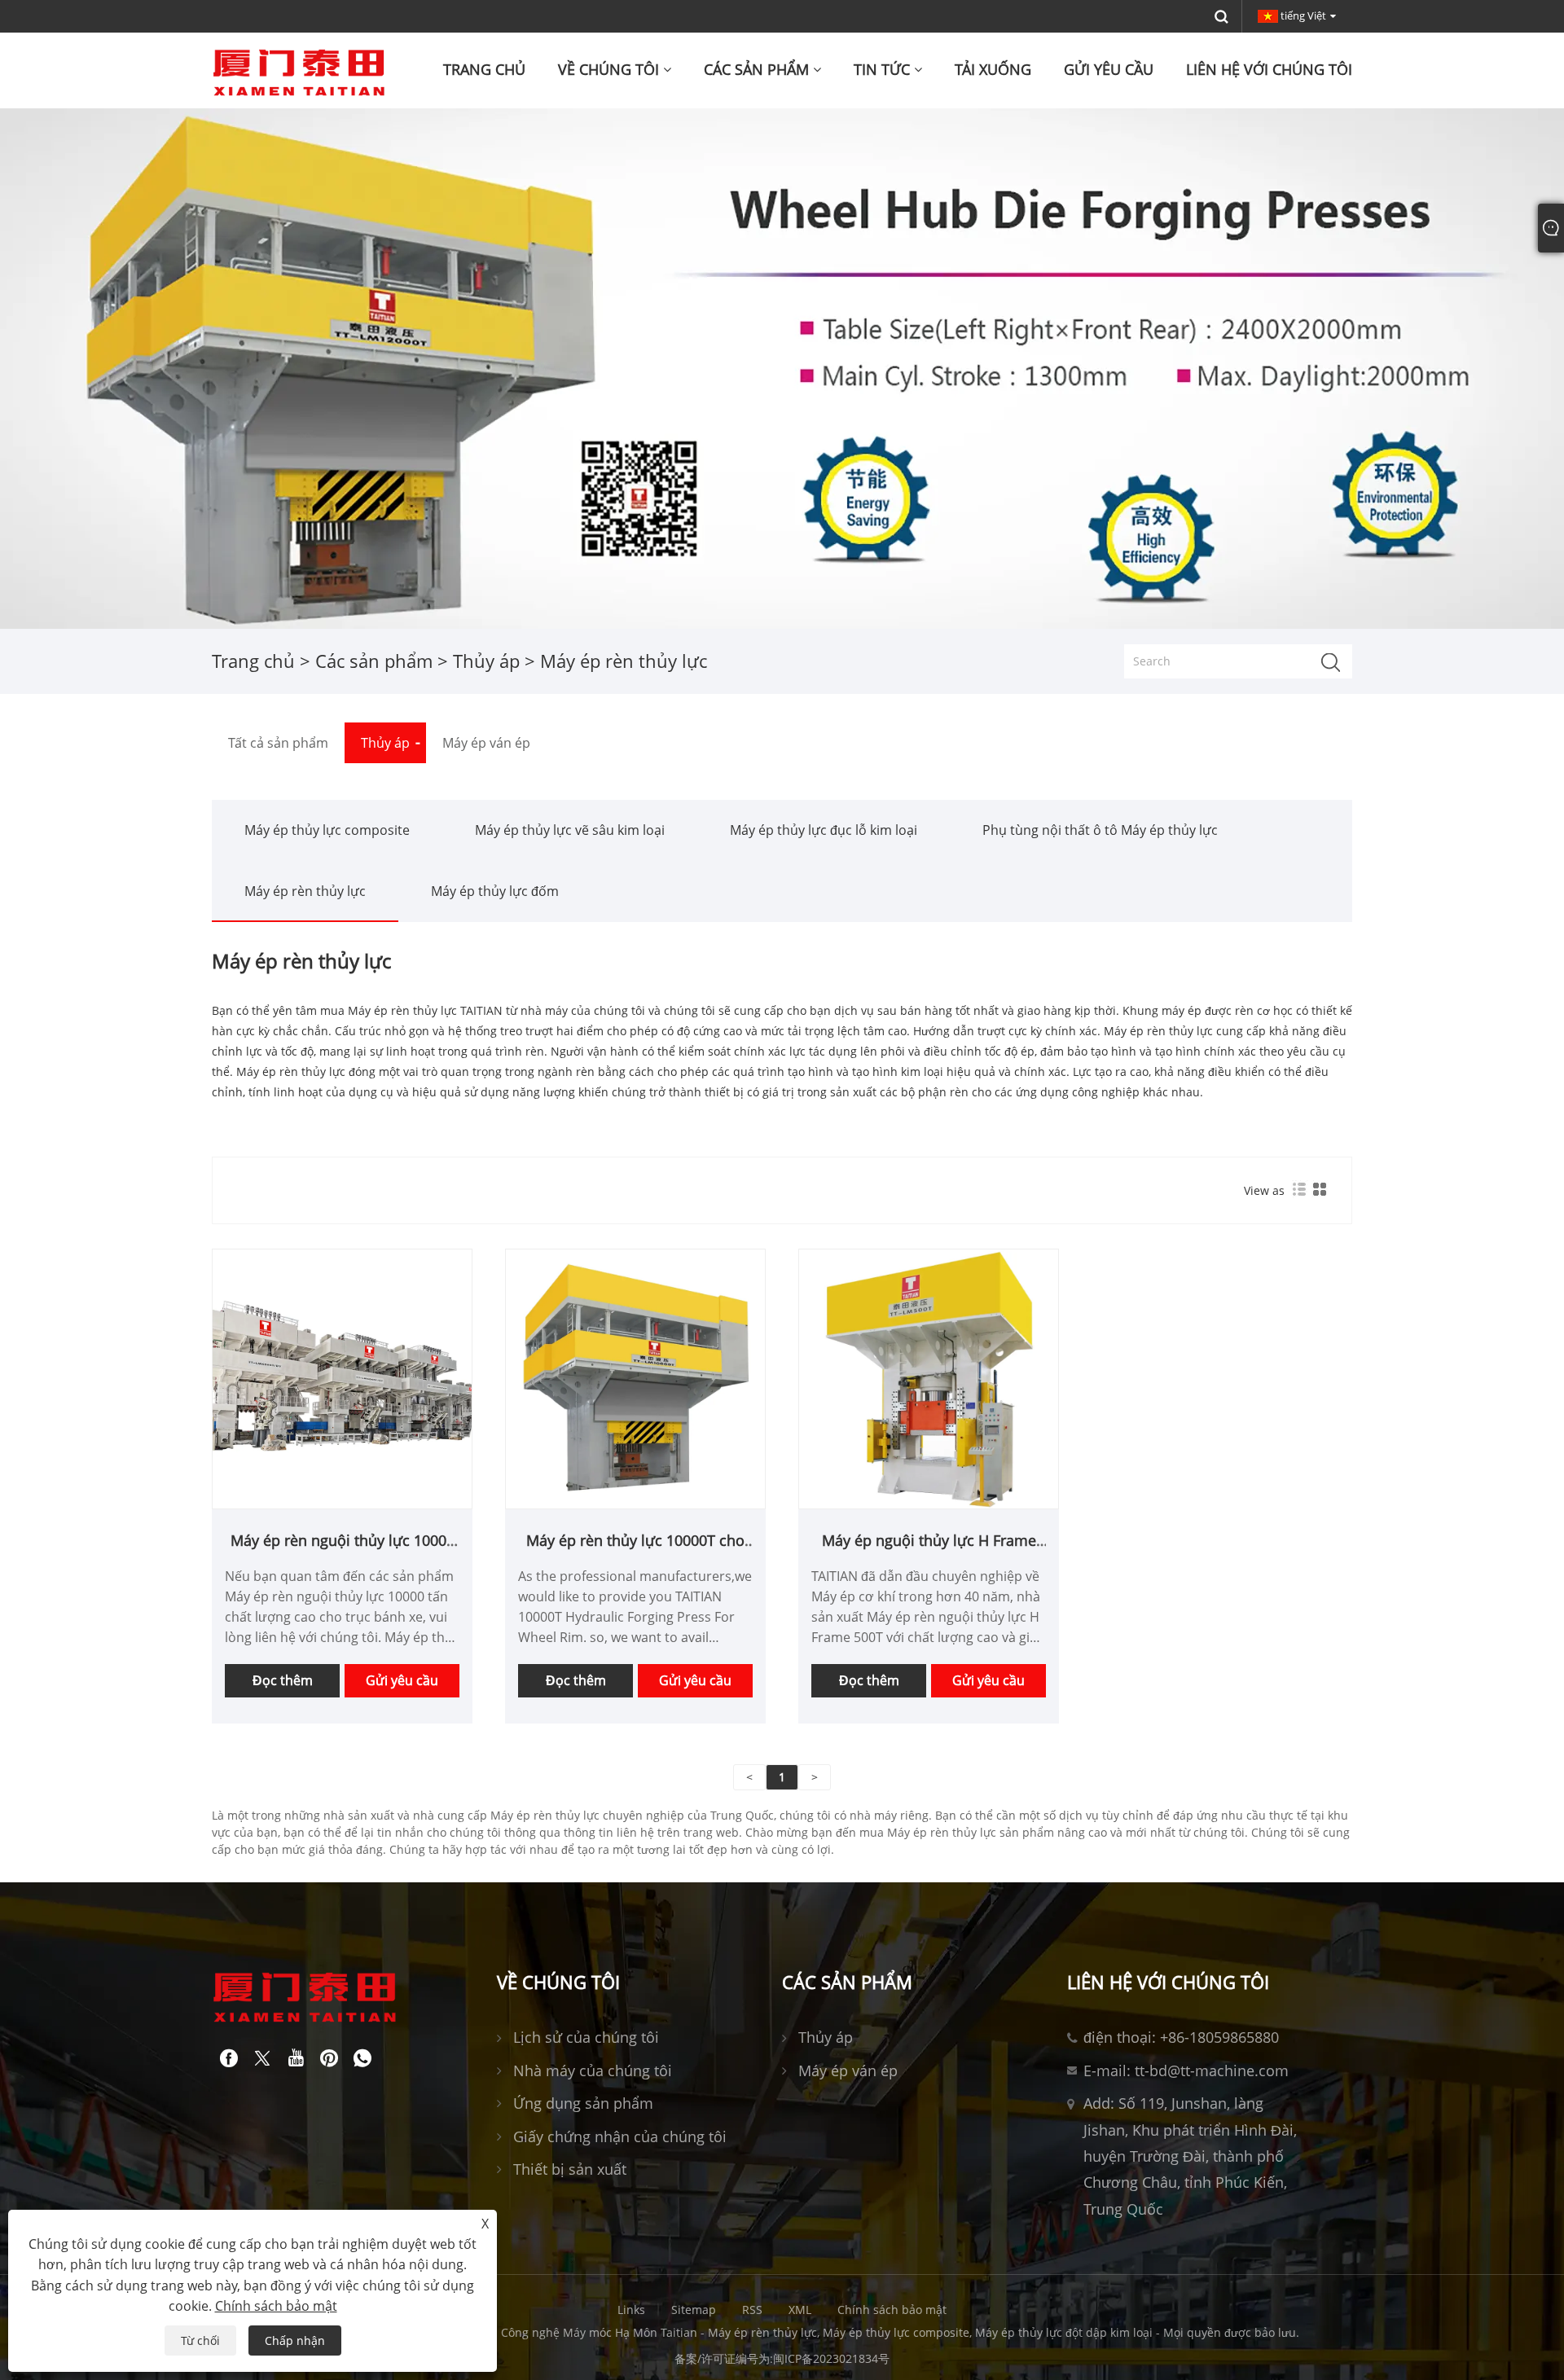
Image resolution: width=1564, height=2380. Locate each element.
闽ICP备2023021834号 (831, 2358)
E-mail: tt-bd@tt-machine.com (1186, 2070)
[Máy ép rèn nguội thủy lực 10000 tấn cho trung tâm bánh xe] (342, 1378)
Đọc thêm (283, 1680)
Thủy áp (486, 661)
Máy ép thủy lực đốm (495, 891)
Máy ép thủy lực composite (327, 830)
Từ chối (200, 2340)
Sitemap (694, 2310)
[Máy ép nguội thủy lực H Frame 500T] (929, 1378)
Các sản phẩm (374, 661)
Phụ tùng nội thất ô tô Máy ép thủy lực (1100, 830)
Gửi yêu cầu (402, 1680)
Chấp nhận (295, 2340)
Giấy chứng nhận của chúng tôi (620, 2136)
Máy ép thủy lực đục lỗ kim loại (824, 830)
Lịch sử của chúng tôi (586, 2037)
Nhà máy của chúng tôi (593, 2070)
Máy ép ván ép (848, 2070)
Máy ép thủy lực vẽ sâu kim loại (570, 830)
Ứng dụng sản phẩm (583, 2103)
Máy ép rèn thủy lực (305, 891)
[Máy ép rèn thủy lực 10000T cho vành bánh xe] (635, 1378)
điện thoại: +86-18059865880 (1181, 2037)
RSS (752, 2310)
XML (800, 2310)
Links (631, 2310)
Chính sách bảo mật (892, 2310)
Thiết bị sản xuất (570, 2169)
